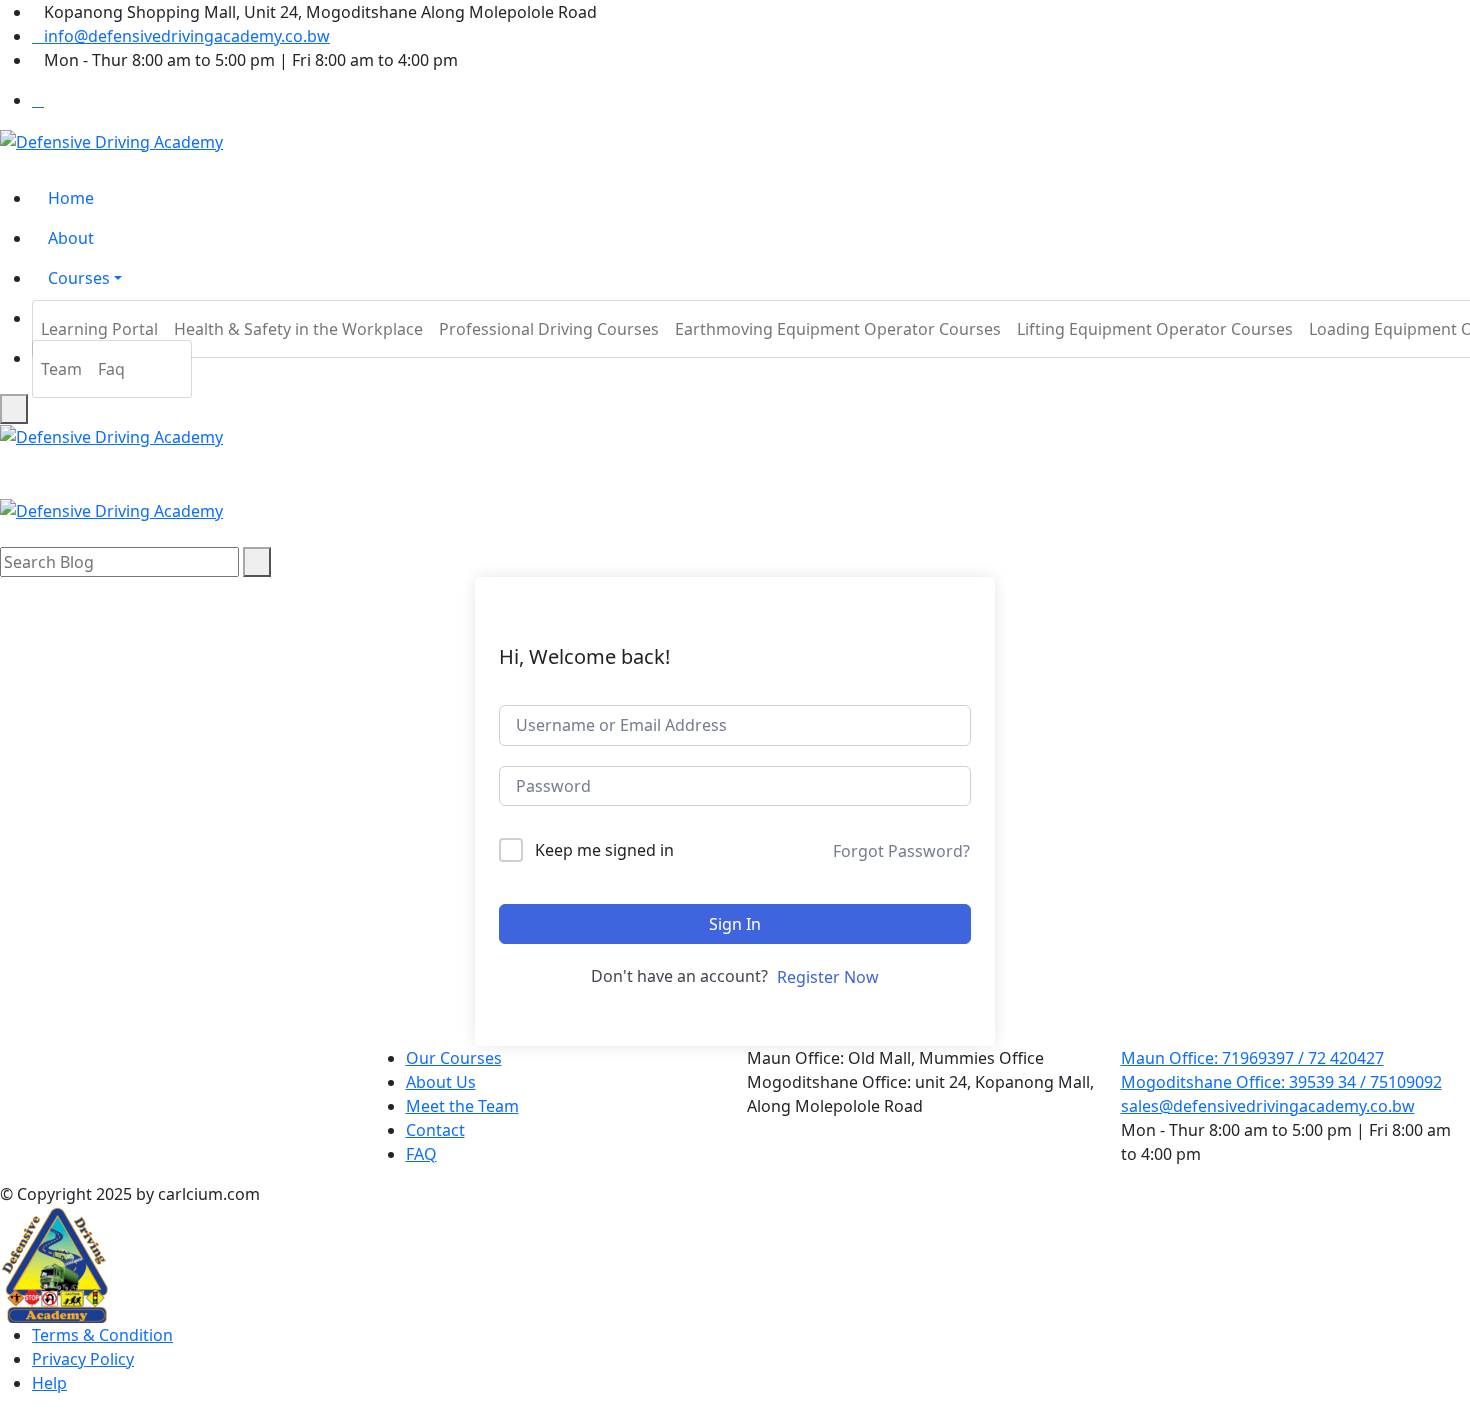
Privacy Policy (83, 1359)
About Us (441, 1082)
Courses (79, 278)
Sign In (735, 924)
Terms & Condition (102, 1335)
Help (49, 1383)
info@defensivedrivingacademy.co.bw (187, 36)
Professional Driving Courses (549, 329)
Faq (111, 369)
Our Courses (454, 1058)
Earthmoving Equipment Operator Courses (838, 329)
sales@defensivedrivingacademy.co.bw (1268, 1106)
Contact (435, 1130)
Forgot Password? (901, 851)
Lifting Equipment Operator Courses (1155, 329)
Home (71, 198)
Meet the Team (462, 1106)
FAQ (421, 1154)
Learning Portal (99, 329)
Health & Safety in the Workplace (298, 329)
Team (61, 369)
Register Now (828, 977)
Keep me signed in (604, 850)
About (71, 238)
